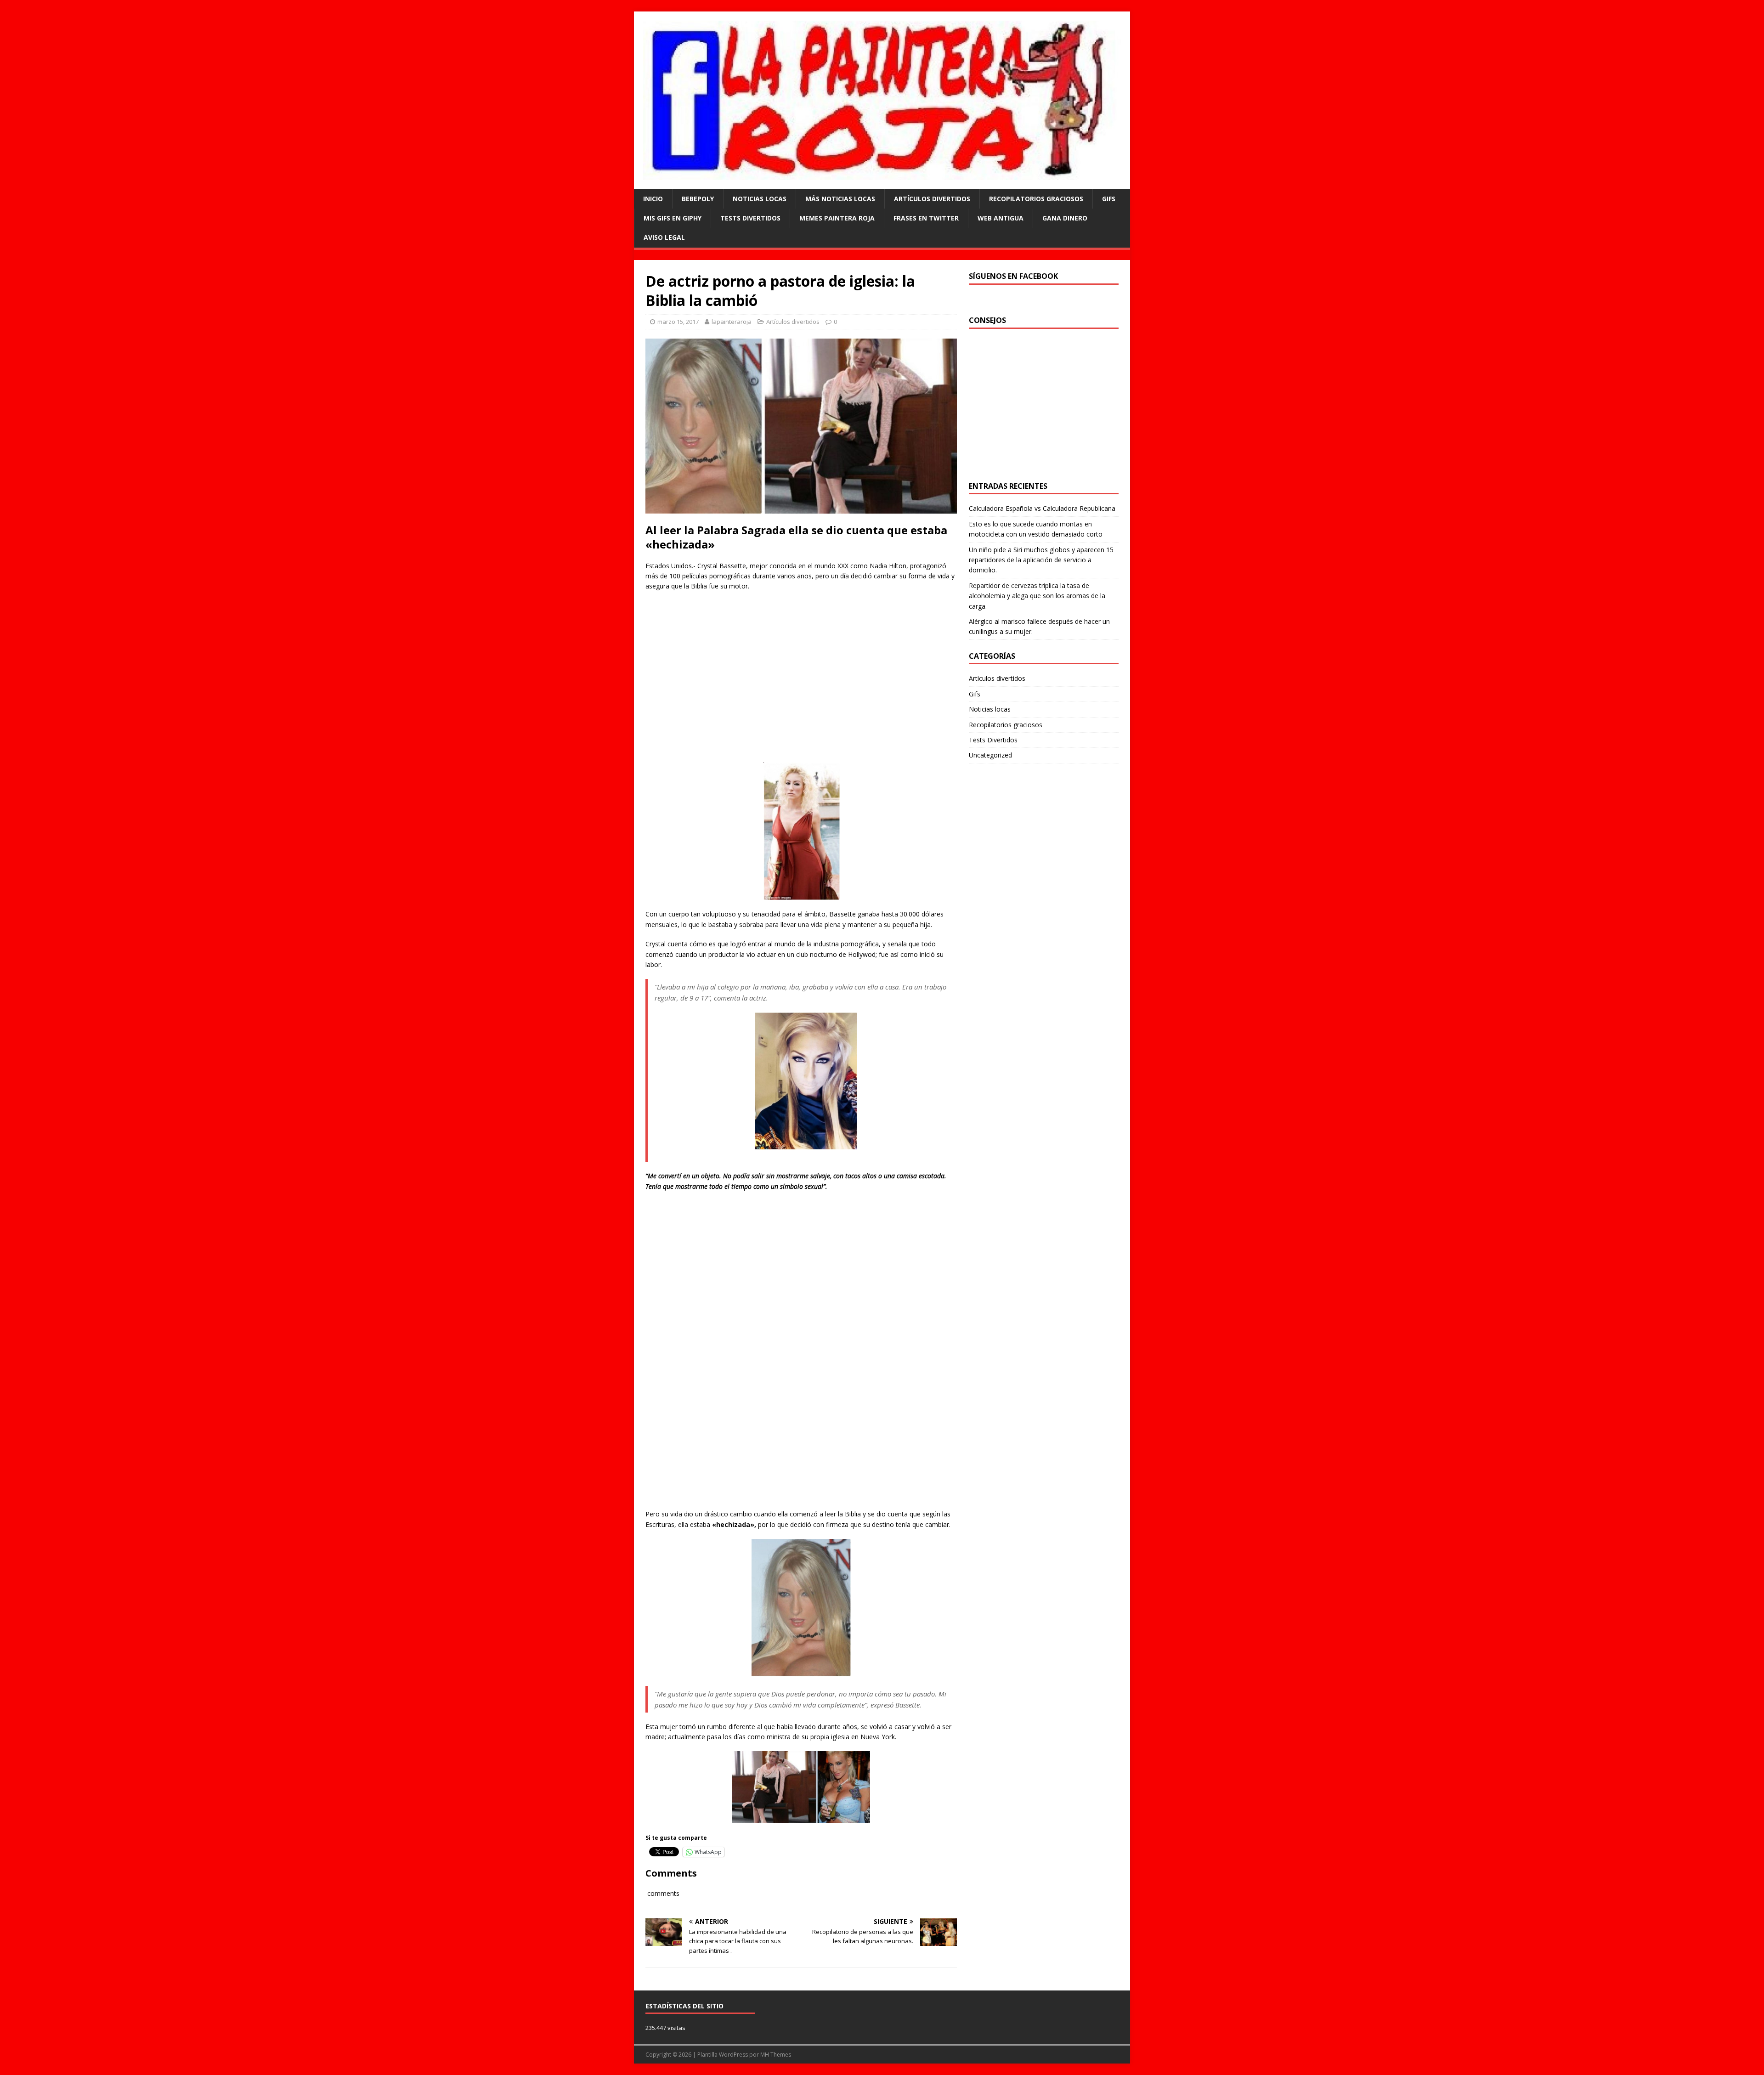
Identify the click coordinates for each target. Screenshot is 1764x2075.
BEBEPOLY (698, 199)
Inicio (653, 199)
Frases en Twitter (926, 218)
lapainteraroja (732, 322)
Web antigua (1001, 218)
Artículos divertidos (932, 199)
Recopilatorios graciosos (1036, 199)
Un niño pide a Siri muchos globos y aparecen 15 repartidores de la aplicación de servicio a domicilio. (1041, 560)
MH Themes (776, 2055)
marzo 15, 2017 (678, 322)
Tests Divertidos (750, 218)
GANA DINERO (1065, 218)
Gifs (1109, 199)
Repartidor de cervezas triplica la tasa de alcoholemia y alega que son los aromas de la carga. (1037, 596)
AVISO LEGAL (664, 237)
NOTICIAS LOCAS (760, 199)
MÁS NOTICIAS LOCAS (840, 199)
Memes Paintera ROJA (837, 218)
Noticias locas (990, 709)
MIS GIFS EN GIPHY (673, 218)
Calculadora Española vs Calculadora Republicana (1042, 508)
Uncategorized (990, 755)
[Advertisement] (801, 686)
